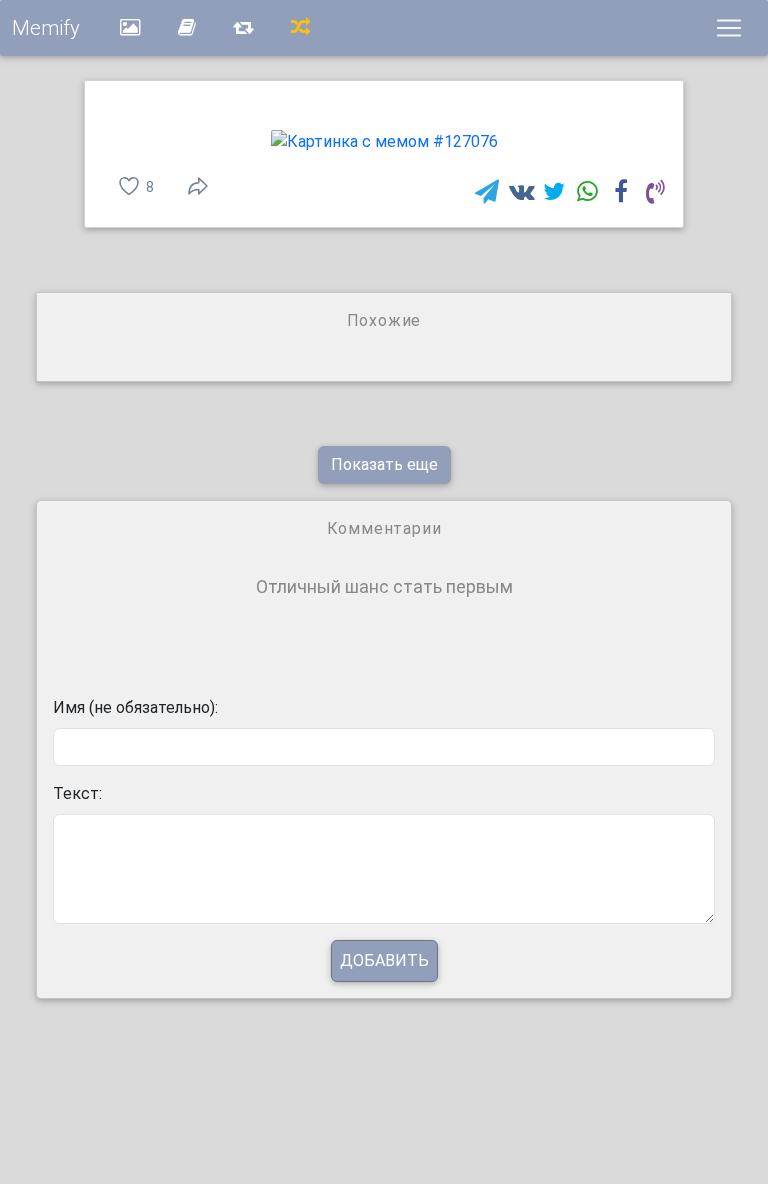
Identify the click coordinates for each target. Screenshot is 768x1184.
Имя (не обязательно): (135, 707)
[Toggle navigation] (729, 28)
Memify (46, 28)
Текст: (77, 793)
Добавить (384, 960)
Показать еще (384, 464)
